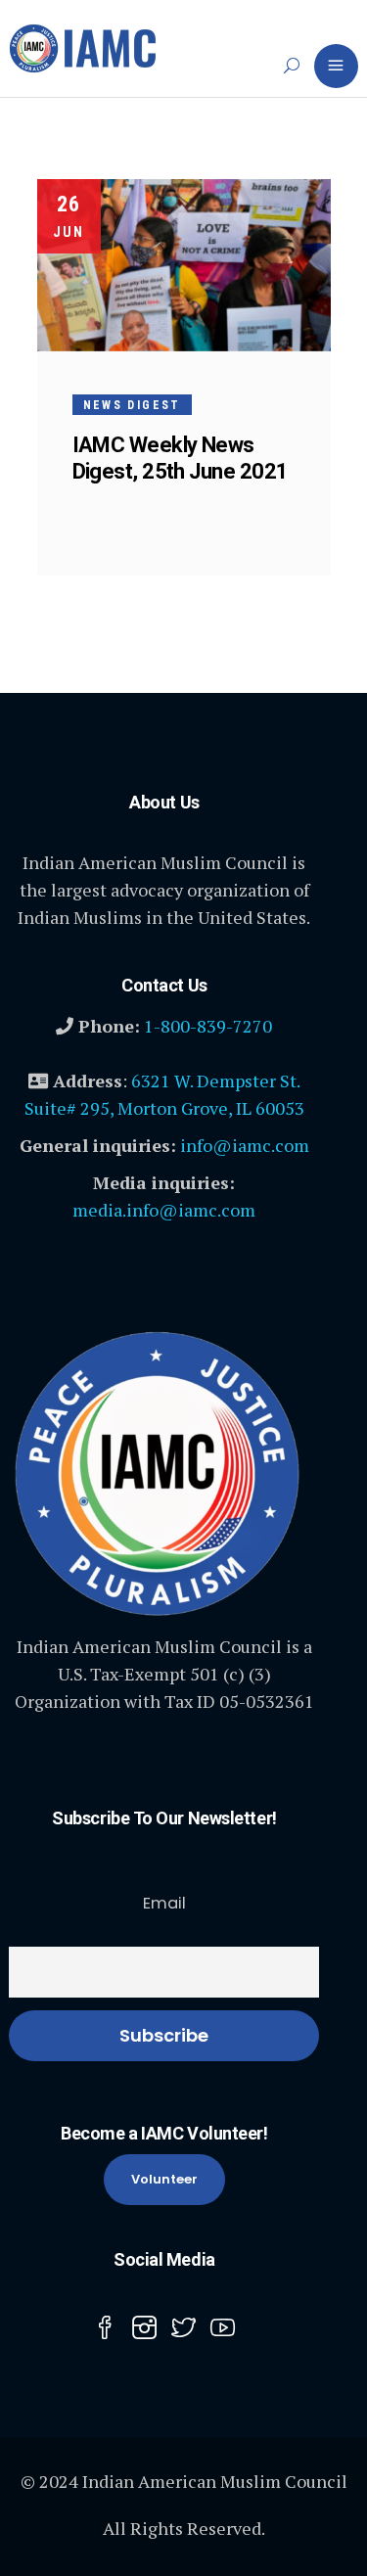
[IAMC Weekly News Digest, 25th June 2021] (184, 265)
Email (164, 1903)
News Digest (132, 405)
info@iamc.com (245, 1145)
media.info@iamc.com (164, 1210)
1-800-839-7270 (208, 1026)
